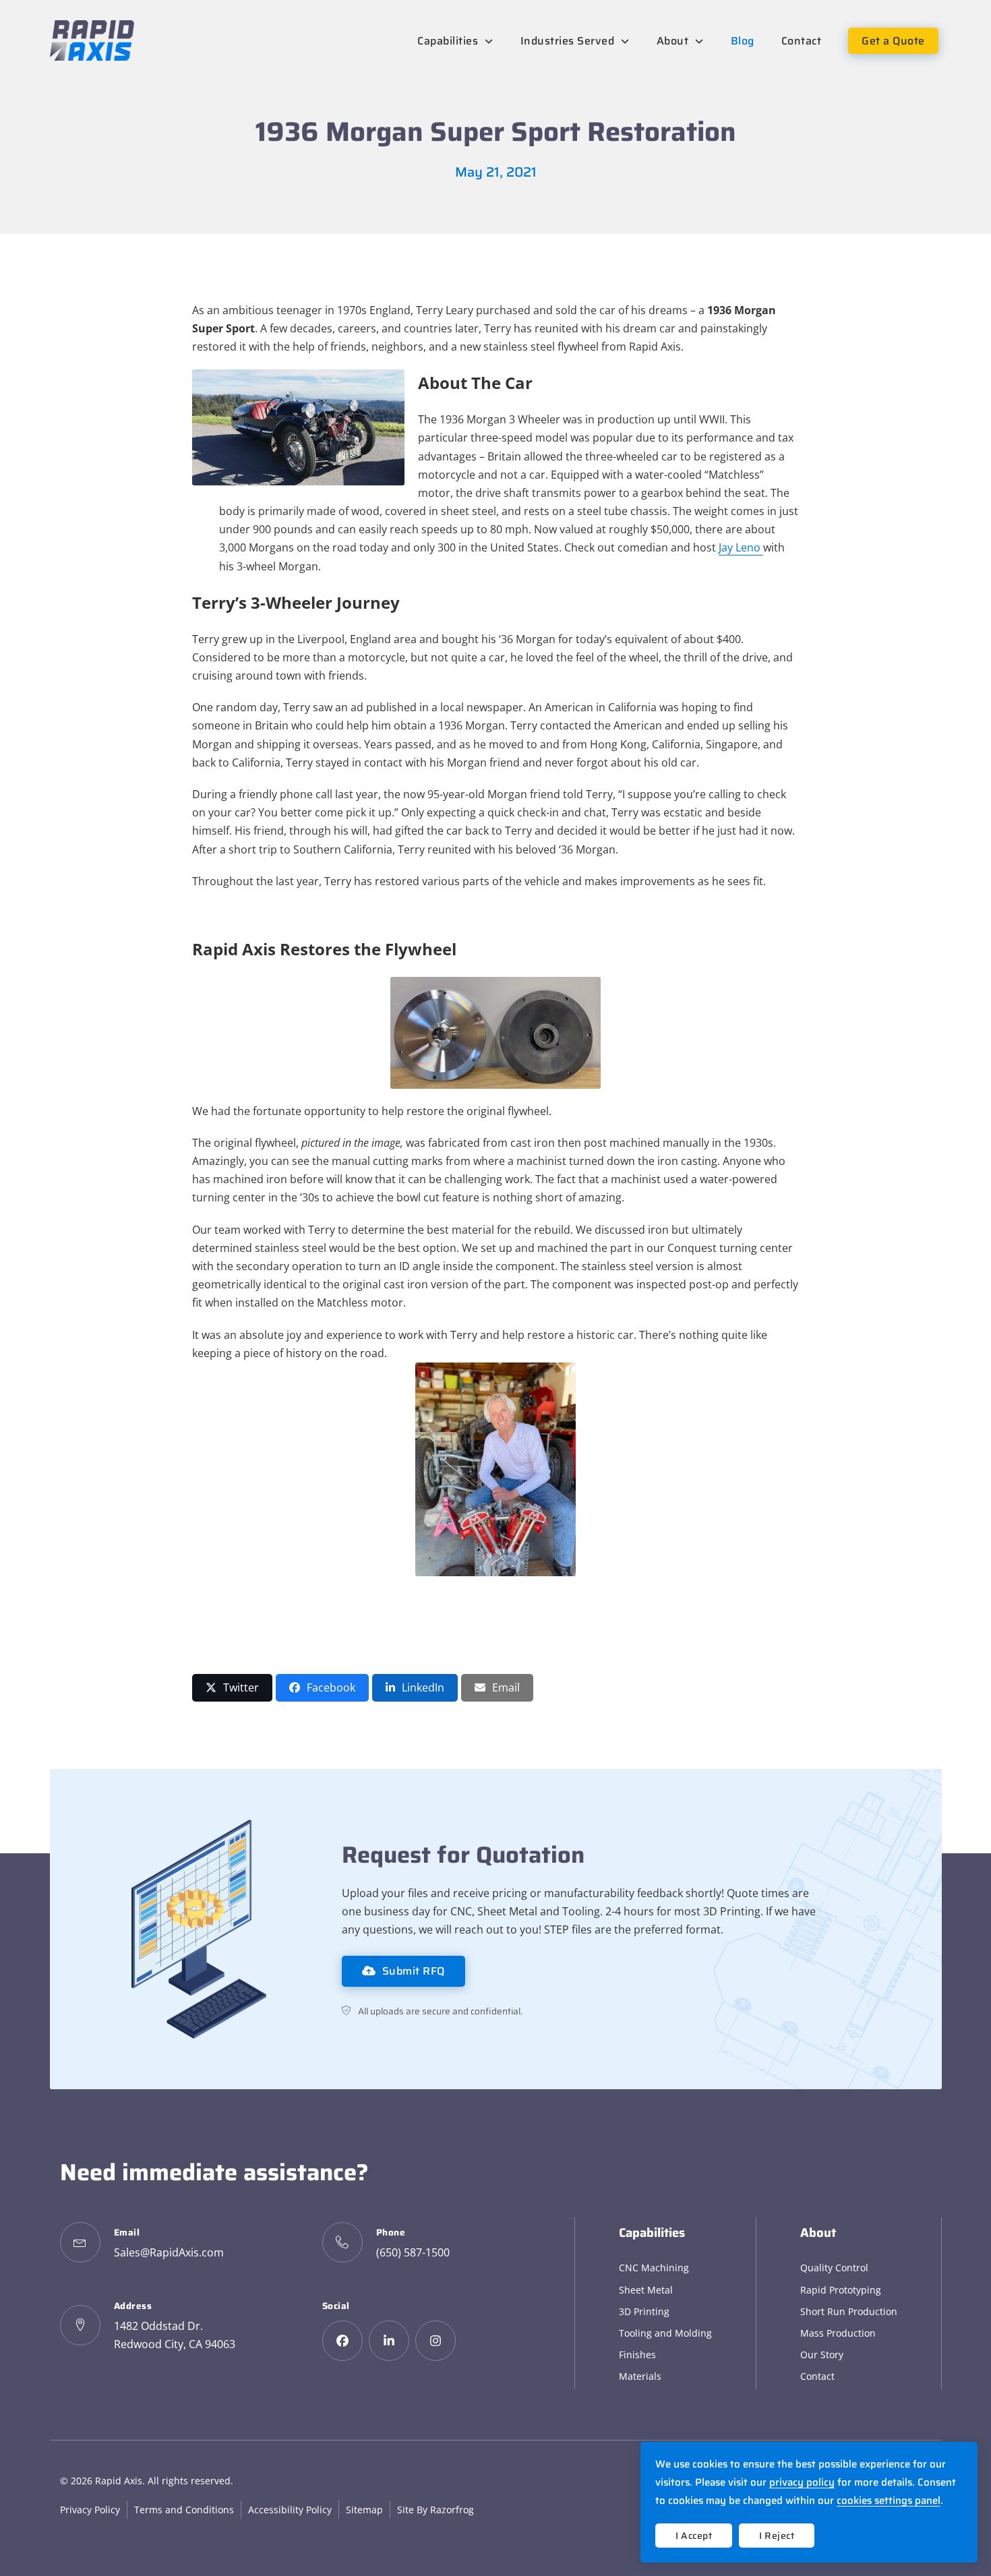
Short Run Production (849, 2311)
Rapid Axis (119, 2481)
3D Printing (644, 2311)
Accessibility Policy (290, 2510)
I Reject (777, 2536)
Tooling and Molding (665, 2333)
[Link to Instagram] (436, 2341)
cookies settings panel (889, 2500)
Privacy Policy (90, 2510)
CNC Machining (654, 2268)
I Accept (694, 2536)
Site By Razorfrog (436, 2510)
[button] (232, 1688)
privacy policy (802, 2482)
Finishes (637, 2355)
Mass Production (838, 2333)
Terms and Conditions (184, 2510)
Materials (640, 2376)
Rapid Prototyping (841, 2290)
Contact (817, 2376)
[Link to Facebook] (342, 2341)
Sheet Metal (646, 2290)
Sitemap (364, 2510)
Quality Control (834, 2268)
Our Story (822, 2355)
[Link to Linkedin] (389, 2341)
